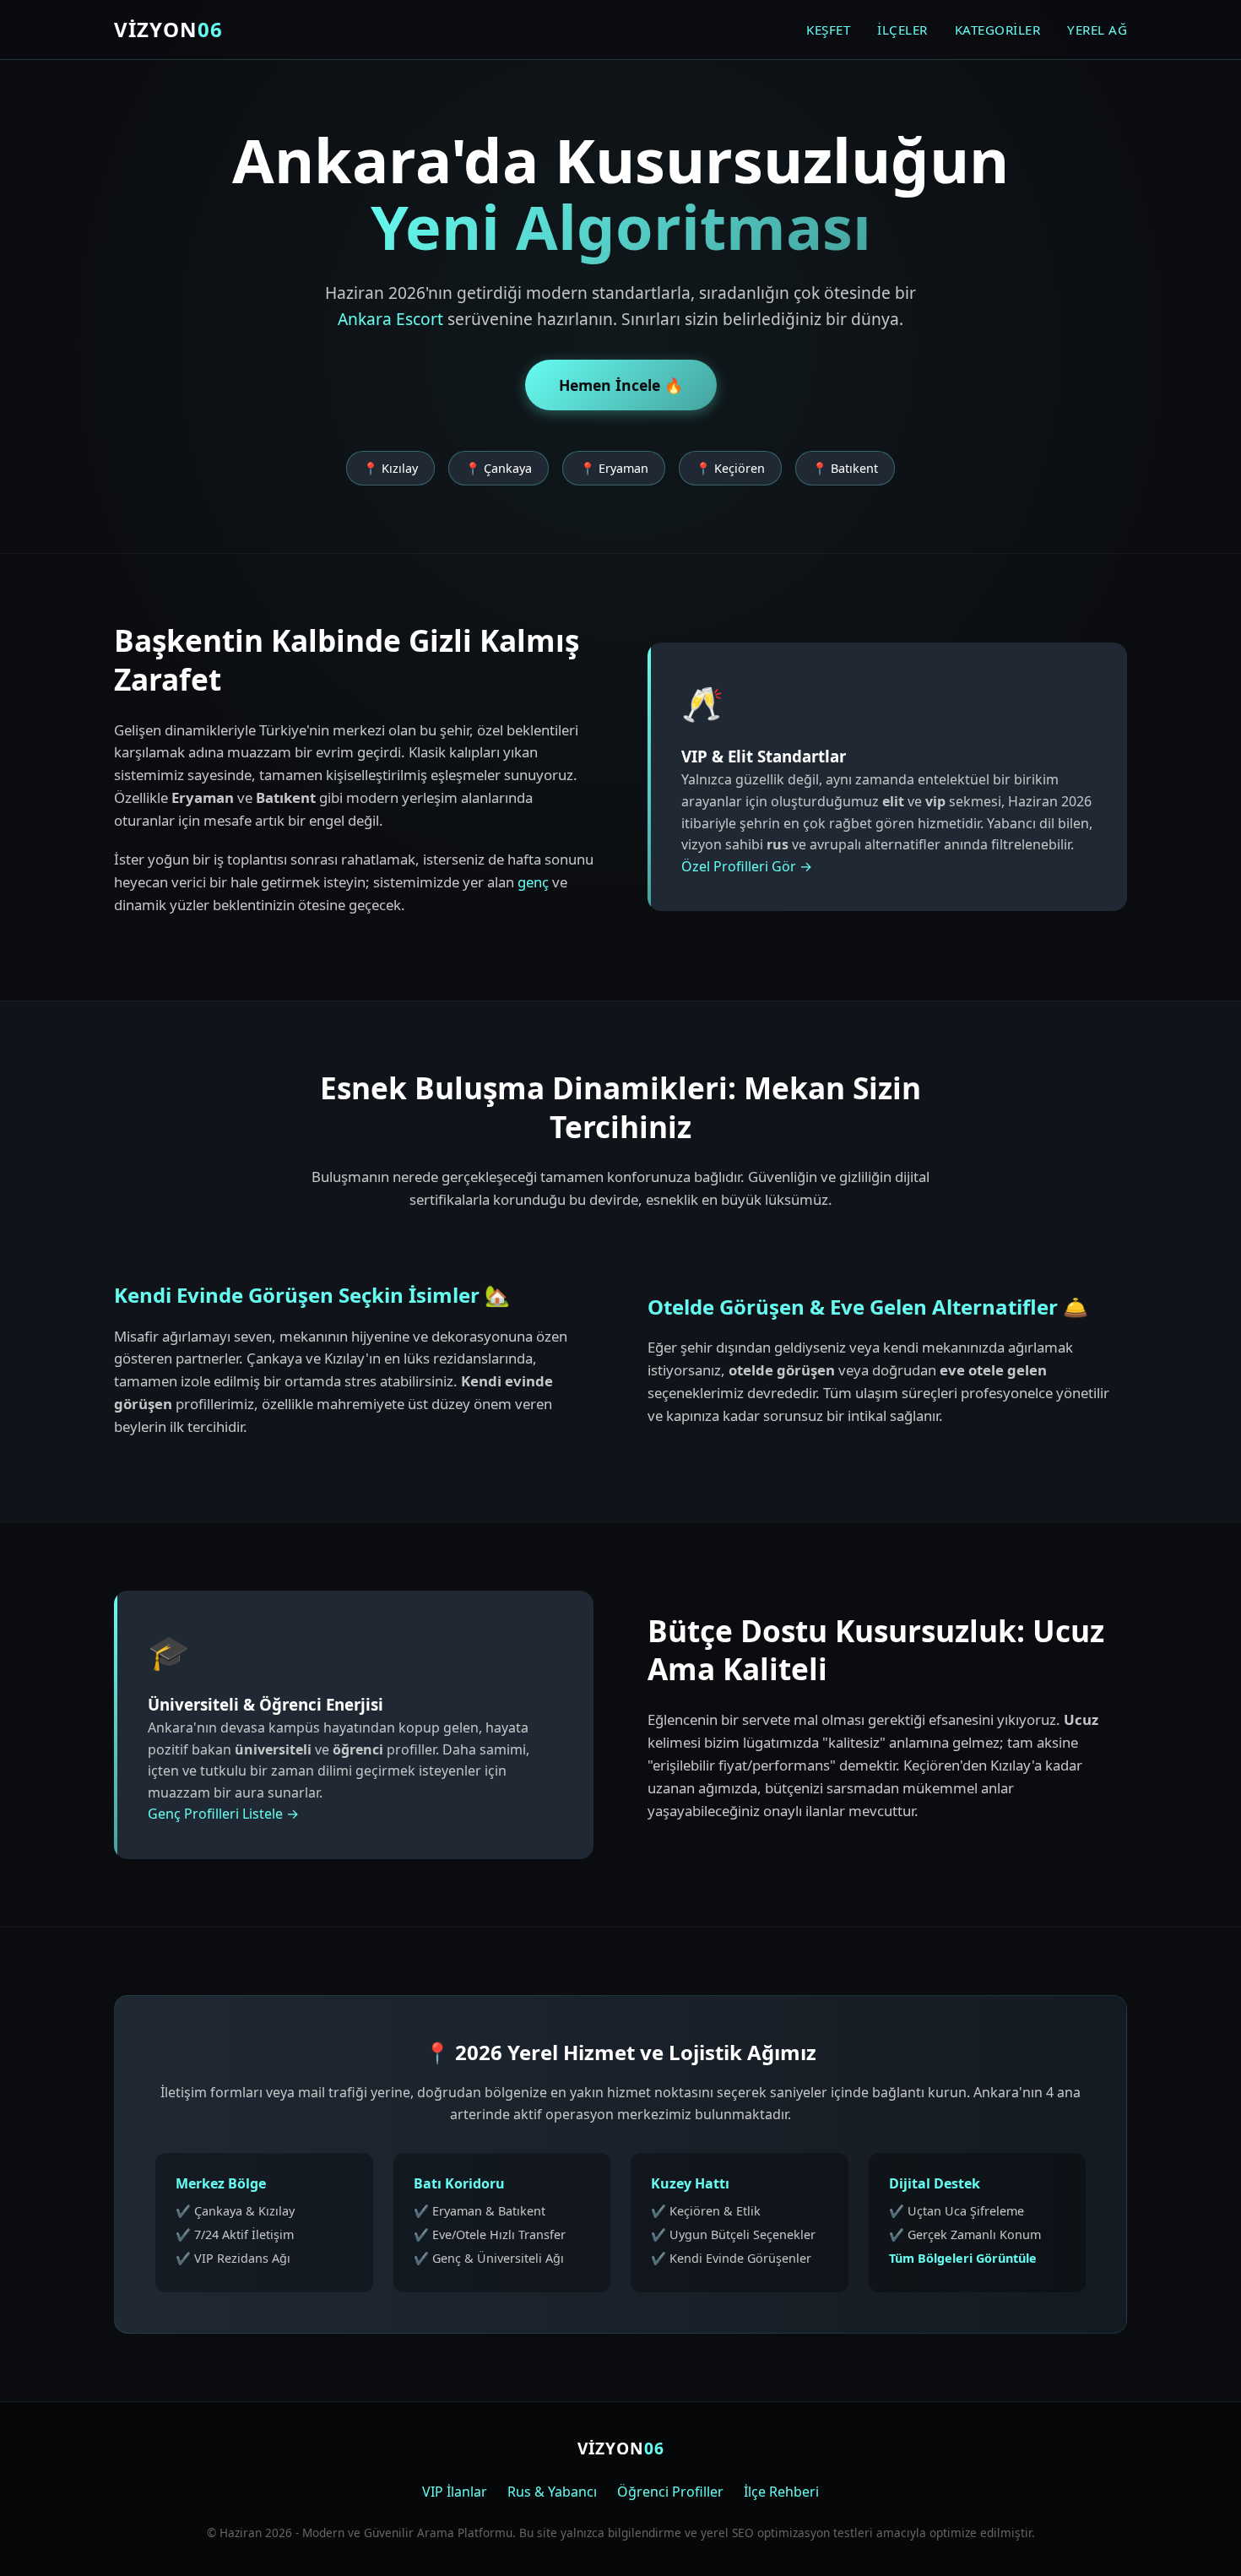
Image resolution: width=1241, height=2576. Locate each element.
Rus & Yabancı (552, 2492)
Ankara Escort (390, 319)
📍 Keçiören (730, 468)
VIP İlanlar (455, 2492)
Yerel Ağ (1097, 30)
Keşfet (828, 30)
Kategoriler (998, 30)
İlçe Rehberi (781, 2492)
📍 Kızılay (390, 468)
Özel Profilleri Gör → (747, 866)
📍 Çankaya (499, 468)
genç (533, 882)
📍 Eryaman (614, 468)
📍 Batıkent (845, 468)
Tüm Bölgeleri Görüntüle (963, 2258)
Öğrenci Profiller (670, 2492)
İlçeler (902, 30)
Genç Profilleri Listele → (223, 1814)
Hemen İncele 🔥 (621, 385)
